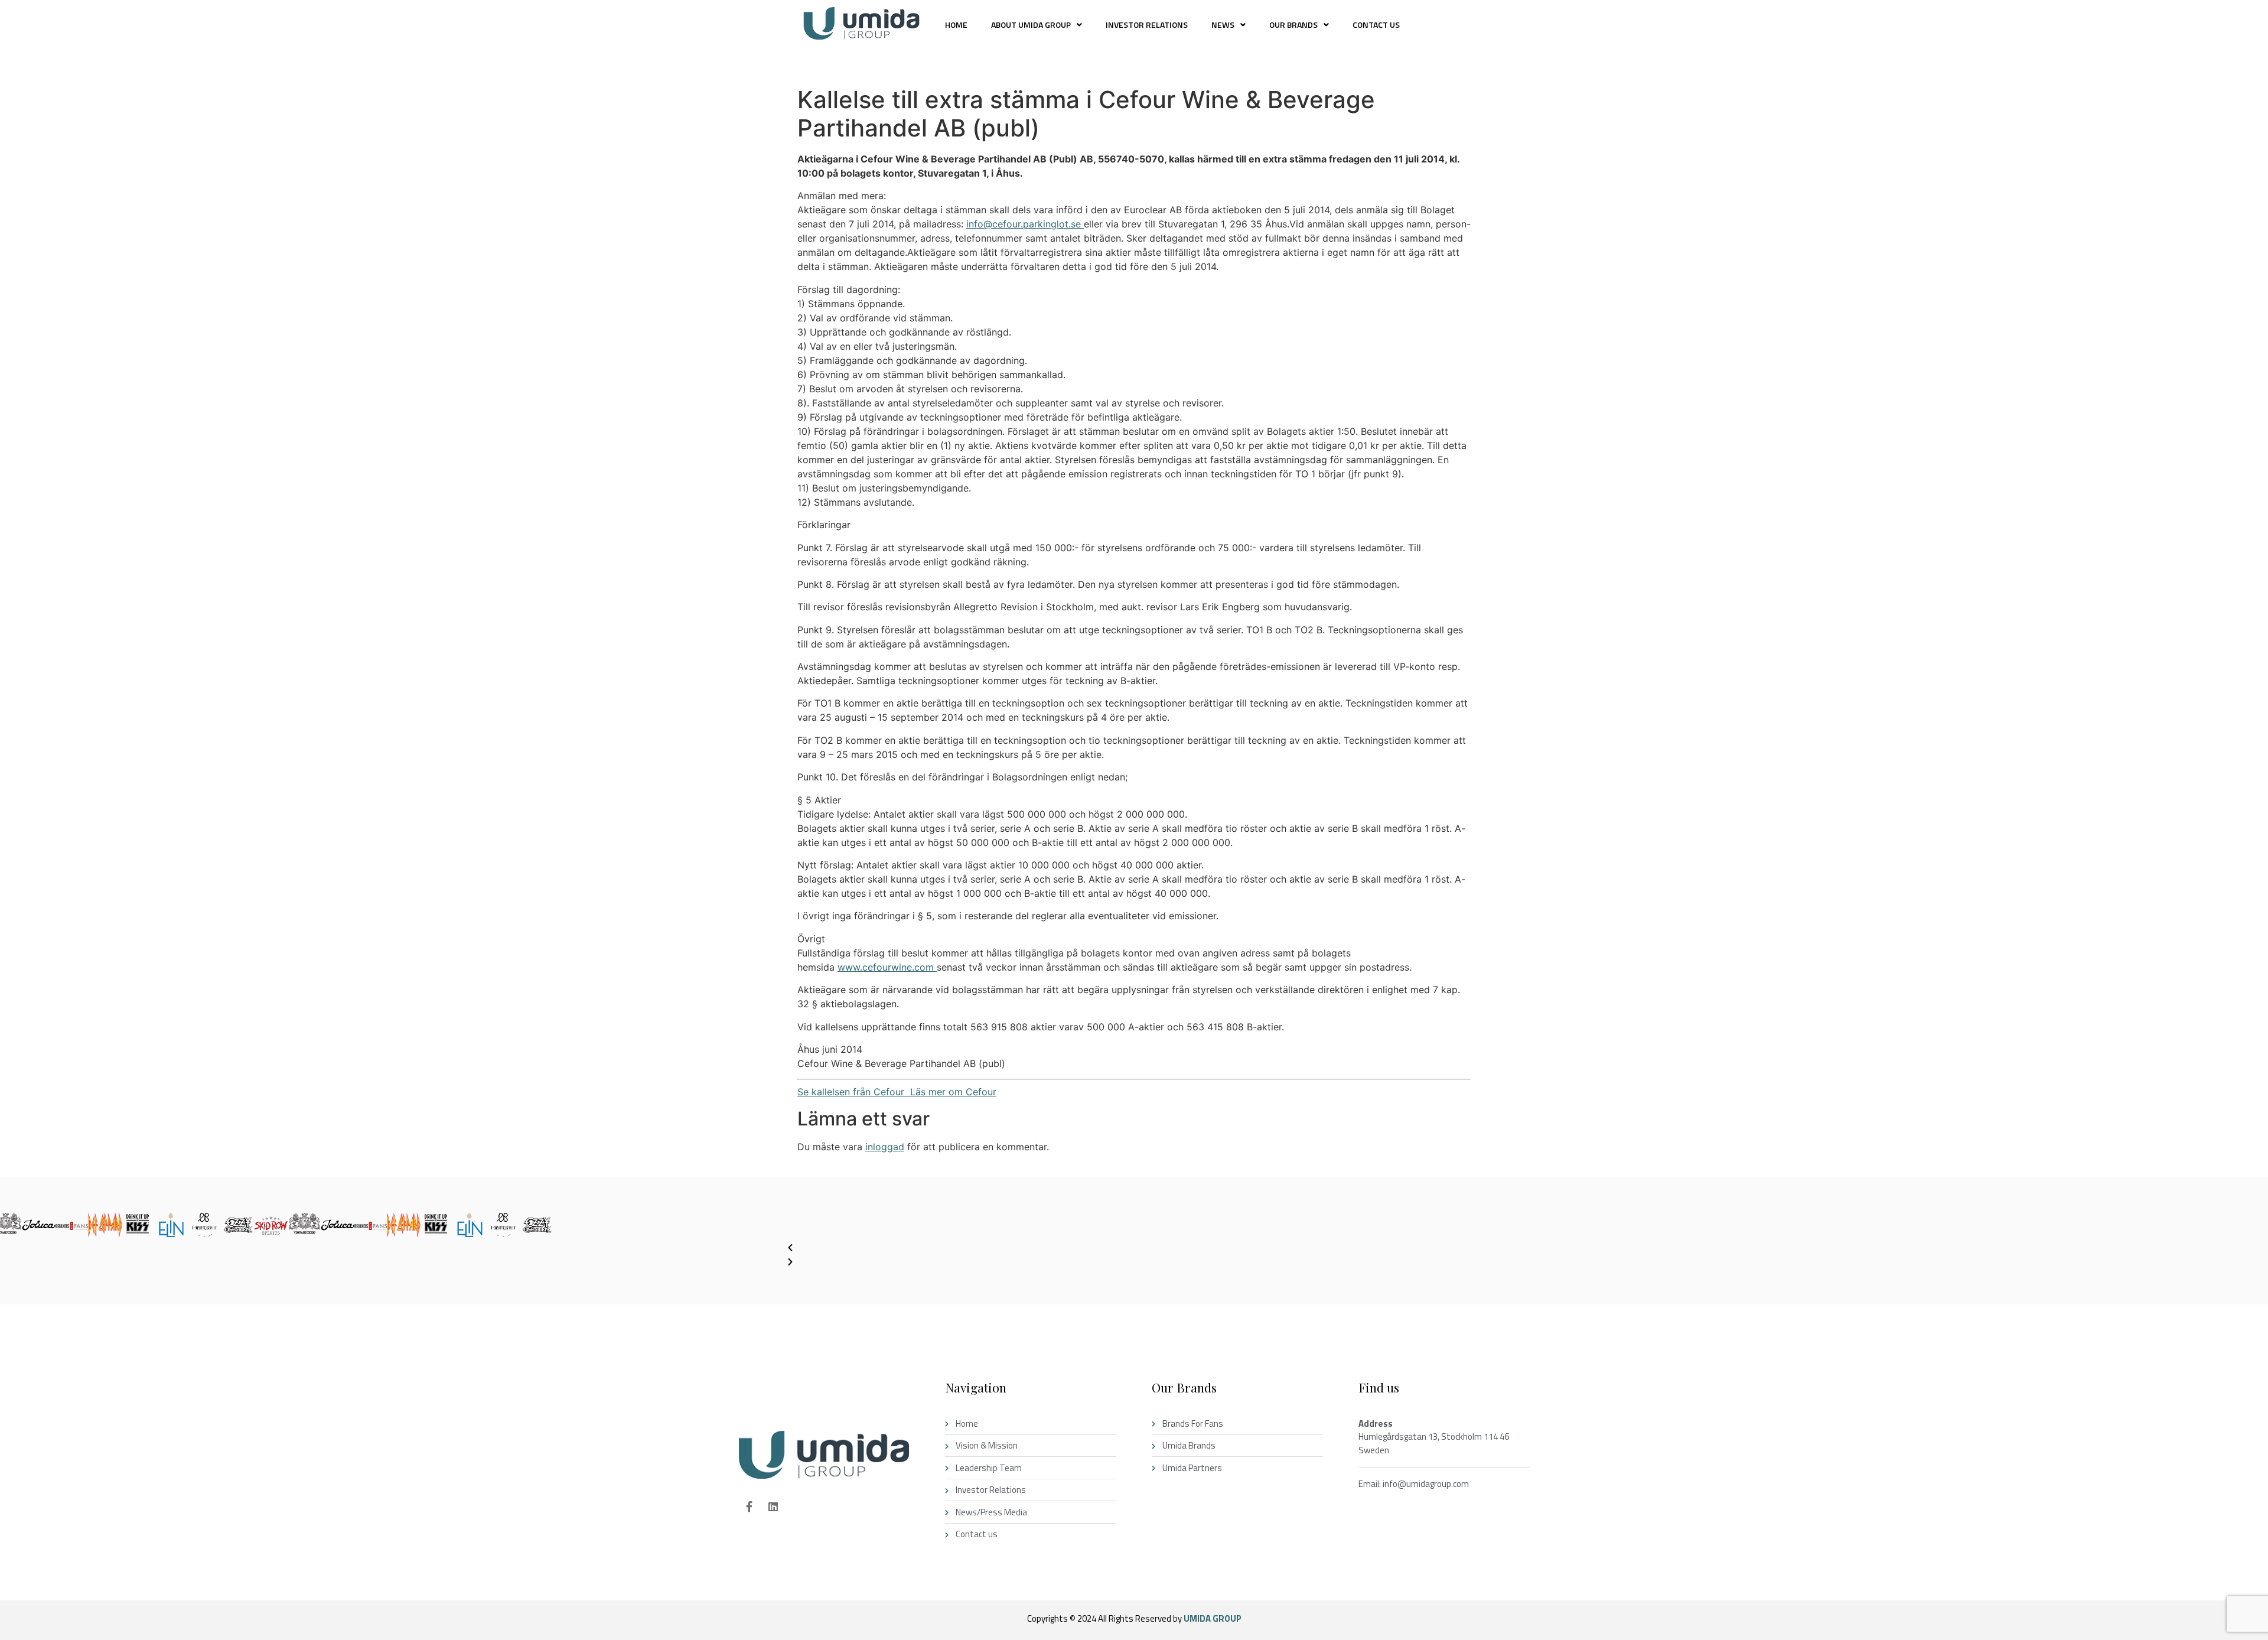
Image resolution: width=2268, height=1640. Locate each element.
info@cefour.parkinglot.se (1025, 224)
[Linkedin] (773, 1506)
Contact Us (1376, 25)
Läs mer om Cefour (950, 1092)
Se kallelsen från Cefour (851, 1092)
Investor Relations (1147, 25)
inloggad (885, 1147)
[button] (1037, 25)
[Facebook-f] (749, 1506)
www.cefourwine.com (887, 967)
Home (956, 25)
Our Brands (1293, 25)
